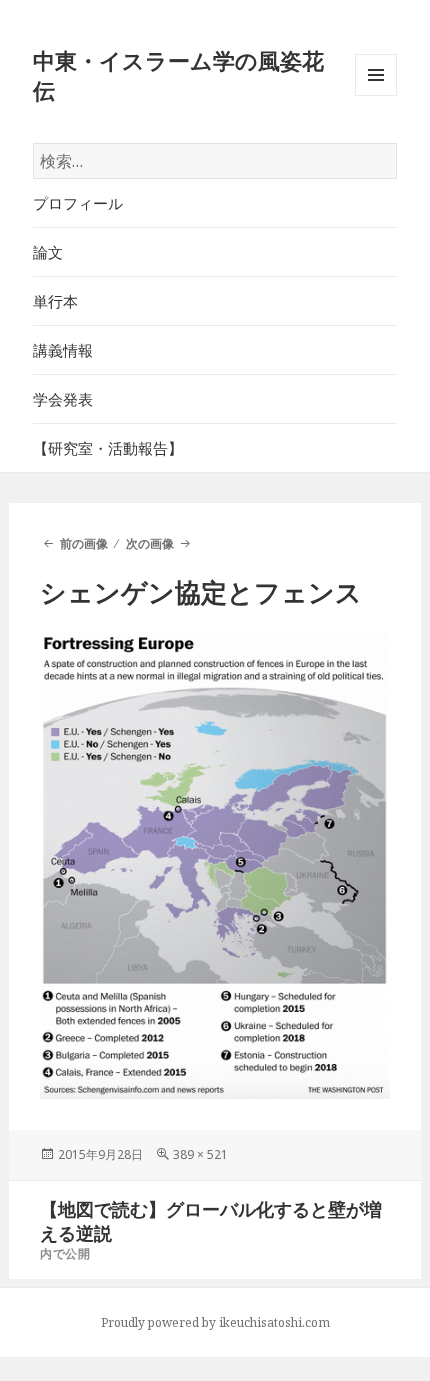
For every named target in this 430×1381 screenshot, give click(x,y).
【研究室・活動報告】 (108, 448)
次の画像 (150, 543)
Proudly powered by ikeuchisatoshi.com (215, 1322)
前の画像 (83, 543)
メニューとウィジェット (376, 95)
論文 (48, 252)
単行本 (55, 301)
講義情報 (63, 350)
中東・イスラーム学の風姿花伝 (178, 75)
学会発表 (63, 399)
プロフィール (78, 203)
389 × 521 (200, 1154)
